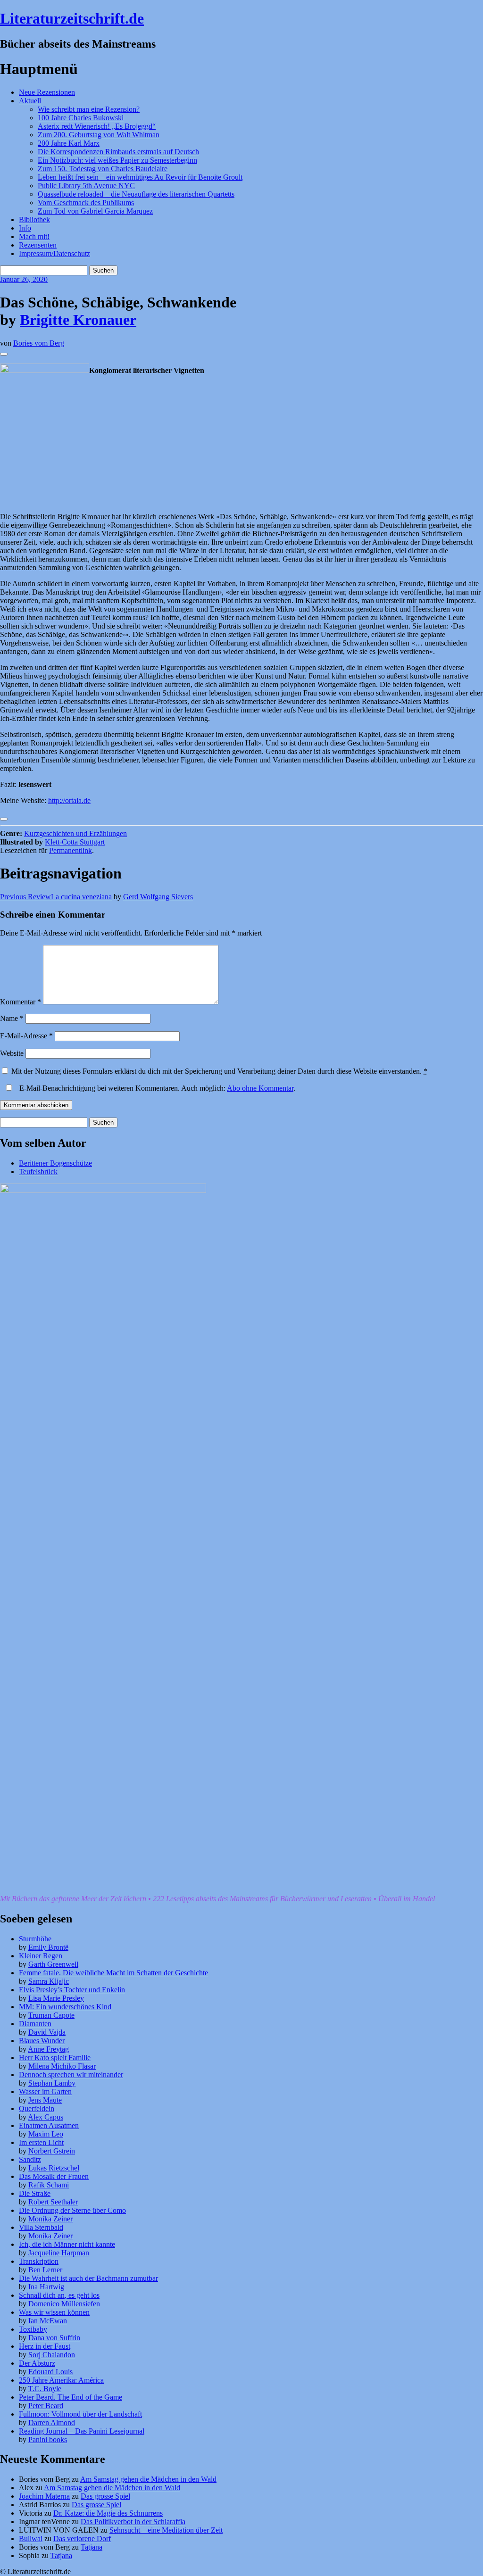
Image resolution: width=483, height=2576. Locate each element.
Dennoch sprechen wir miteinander (71, 2075)
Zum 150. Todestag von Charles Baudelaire (103, 169)
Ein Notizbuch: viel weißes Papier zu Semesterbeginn (117, 160)
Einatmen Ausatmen (49, 2125)
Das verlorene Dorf (82, 2539)
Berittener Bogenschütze (55, 1163)
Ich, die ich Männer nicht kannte (67, 2244)
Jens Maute (45, 2100)
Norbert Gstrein (52, 2151)
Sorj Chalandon (52, 2355)
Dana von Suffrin (54, 2338)
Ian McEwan (48, 2321)
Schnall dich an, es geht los (59, 2295)
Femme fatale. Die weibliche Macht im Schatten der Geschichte (113, 1973)
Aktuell (30, 101)
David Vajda (47, 2032)
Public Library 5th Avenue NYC (86, 186)
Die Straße (35, 2193)
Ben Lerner (45, 2270)
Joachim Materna (44, 2496)
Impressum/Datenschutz (54, 253)
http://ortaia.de (69, 800)
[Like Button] (4, 354)
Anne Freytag (48, 2049)
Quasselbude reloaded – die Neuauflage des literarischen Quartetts (136, 194)
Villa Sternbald (41, 2227)
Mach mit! (34, 236)
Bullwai (31, 2539)
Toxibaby (33, 2329)
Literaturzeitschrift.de (72, 18)
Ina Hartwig (46, 2287)
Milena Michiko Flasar (62, 2066)
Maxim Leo (46, 2134)
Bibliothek (34, 219)
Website (12, 1053)
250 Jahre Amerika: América (61, 2380)
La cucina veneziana (56, 897)
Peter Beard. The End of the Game (71, 2397)
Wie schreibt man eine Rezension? (89, 109)
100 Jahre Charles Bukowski (81, 118)
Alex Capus (46, 2117)
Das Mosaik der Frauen (54, 2176)
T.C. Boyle (45, 2389)
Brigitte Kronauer (78, 320)
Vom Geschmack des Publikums (86, 203)
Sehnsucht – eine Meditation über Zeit (166, 2530)
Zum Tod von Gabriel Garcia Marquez (95, 211)
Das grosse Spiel (105, 2496)
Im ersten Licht (41, 2142)
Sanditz (30, 2159)
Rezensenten (38, 245)
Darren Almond (52, 2423)
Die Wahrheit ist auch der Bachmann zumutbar (88, 2278)
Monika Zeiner (50, 2219)
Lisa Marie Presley (56, 1998)
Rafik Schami (49, 2185)
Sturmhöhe (35, 1939)
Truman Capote (51, 2015)
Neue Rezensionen (47, 92)
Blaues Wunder (42, 2041)
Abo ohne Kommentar (260, 1088)
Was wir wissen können (54, 2312)
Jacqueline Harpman (59, 2253)
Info (25, 228)
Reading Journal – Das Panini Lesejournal (82, 2431)
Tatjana (92, 2547)
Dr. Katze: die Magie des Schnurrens (108, 2513)
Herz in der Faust (45, 2346)
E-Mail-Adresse (26, 1036)
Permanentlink (71, 850)
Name (12, 1018)
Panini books (48, 2439)
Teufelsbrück (38, 1172)
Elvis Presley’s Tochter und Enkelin (72, 1990)
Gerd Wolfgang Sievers (158, 897)
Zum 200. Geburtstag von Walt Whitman (99, 135)
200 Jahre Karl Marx (69, 143)
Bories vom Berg (39, 343)
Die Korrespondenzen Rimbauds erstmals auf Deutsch (118, 152)
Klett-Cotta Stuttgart (75, 842)
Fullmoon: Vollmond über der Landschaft (80, 2414)
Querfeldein (37, 2108)
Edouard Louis (50, 2372)
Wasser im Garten (45, 2091)
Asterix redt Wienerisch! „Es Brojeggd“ (97, 126)
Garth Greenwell (53, 1964)
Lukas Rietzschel (54, 2168)
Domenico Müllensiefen (64, 2304)
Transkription (39, 2261)
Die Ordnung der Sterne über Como (72, 2210)
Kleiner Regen (41, 1956)
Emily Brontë (48, 1947)
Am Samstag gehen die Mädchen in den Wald (148, 2479)
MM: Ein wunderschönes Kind (65, 2007)
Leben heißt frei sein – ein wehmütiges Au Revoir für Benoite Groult (140, 177)
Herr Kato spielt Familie (55, 2058)
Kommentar (21, 1002)
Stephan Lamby (52, 2083)
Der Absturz (37, 2363)
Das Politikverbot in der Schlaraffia (133, 2522)
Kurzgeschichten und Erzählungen (75, 833)
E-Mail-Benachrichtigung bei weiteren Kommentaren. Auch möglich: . (156, 1088)
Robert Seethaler (53, 2202)
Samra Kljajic (49, 1981)
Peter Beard (46, 2406)
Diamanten (35, 2024)
